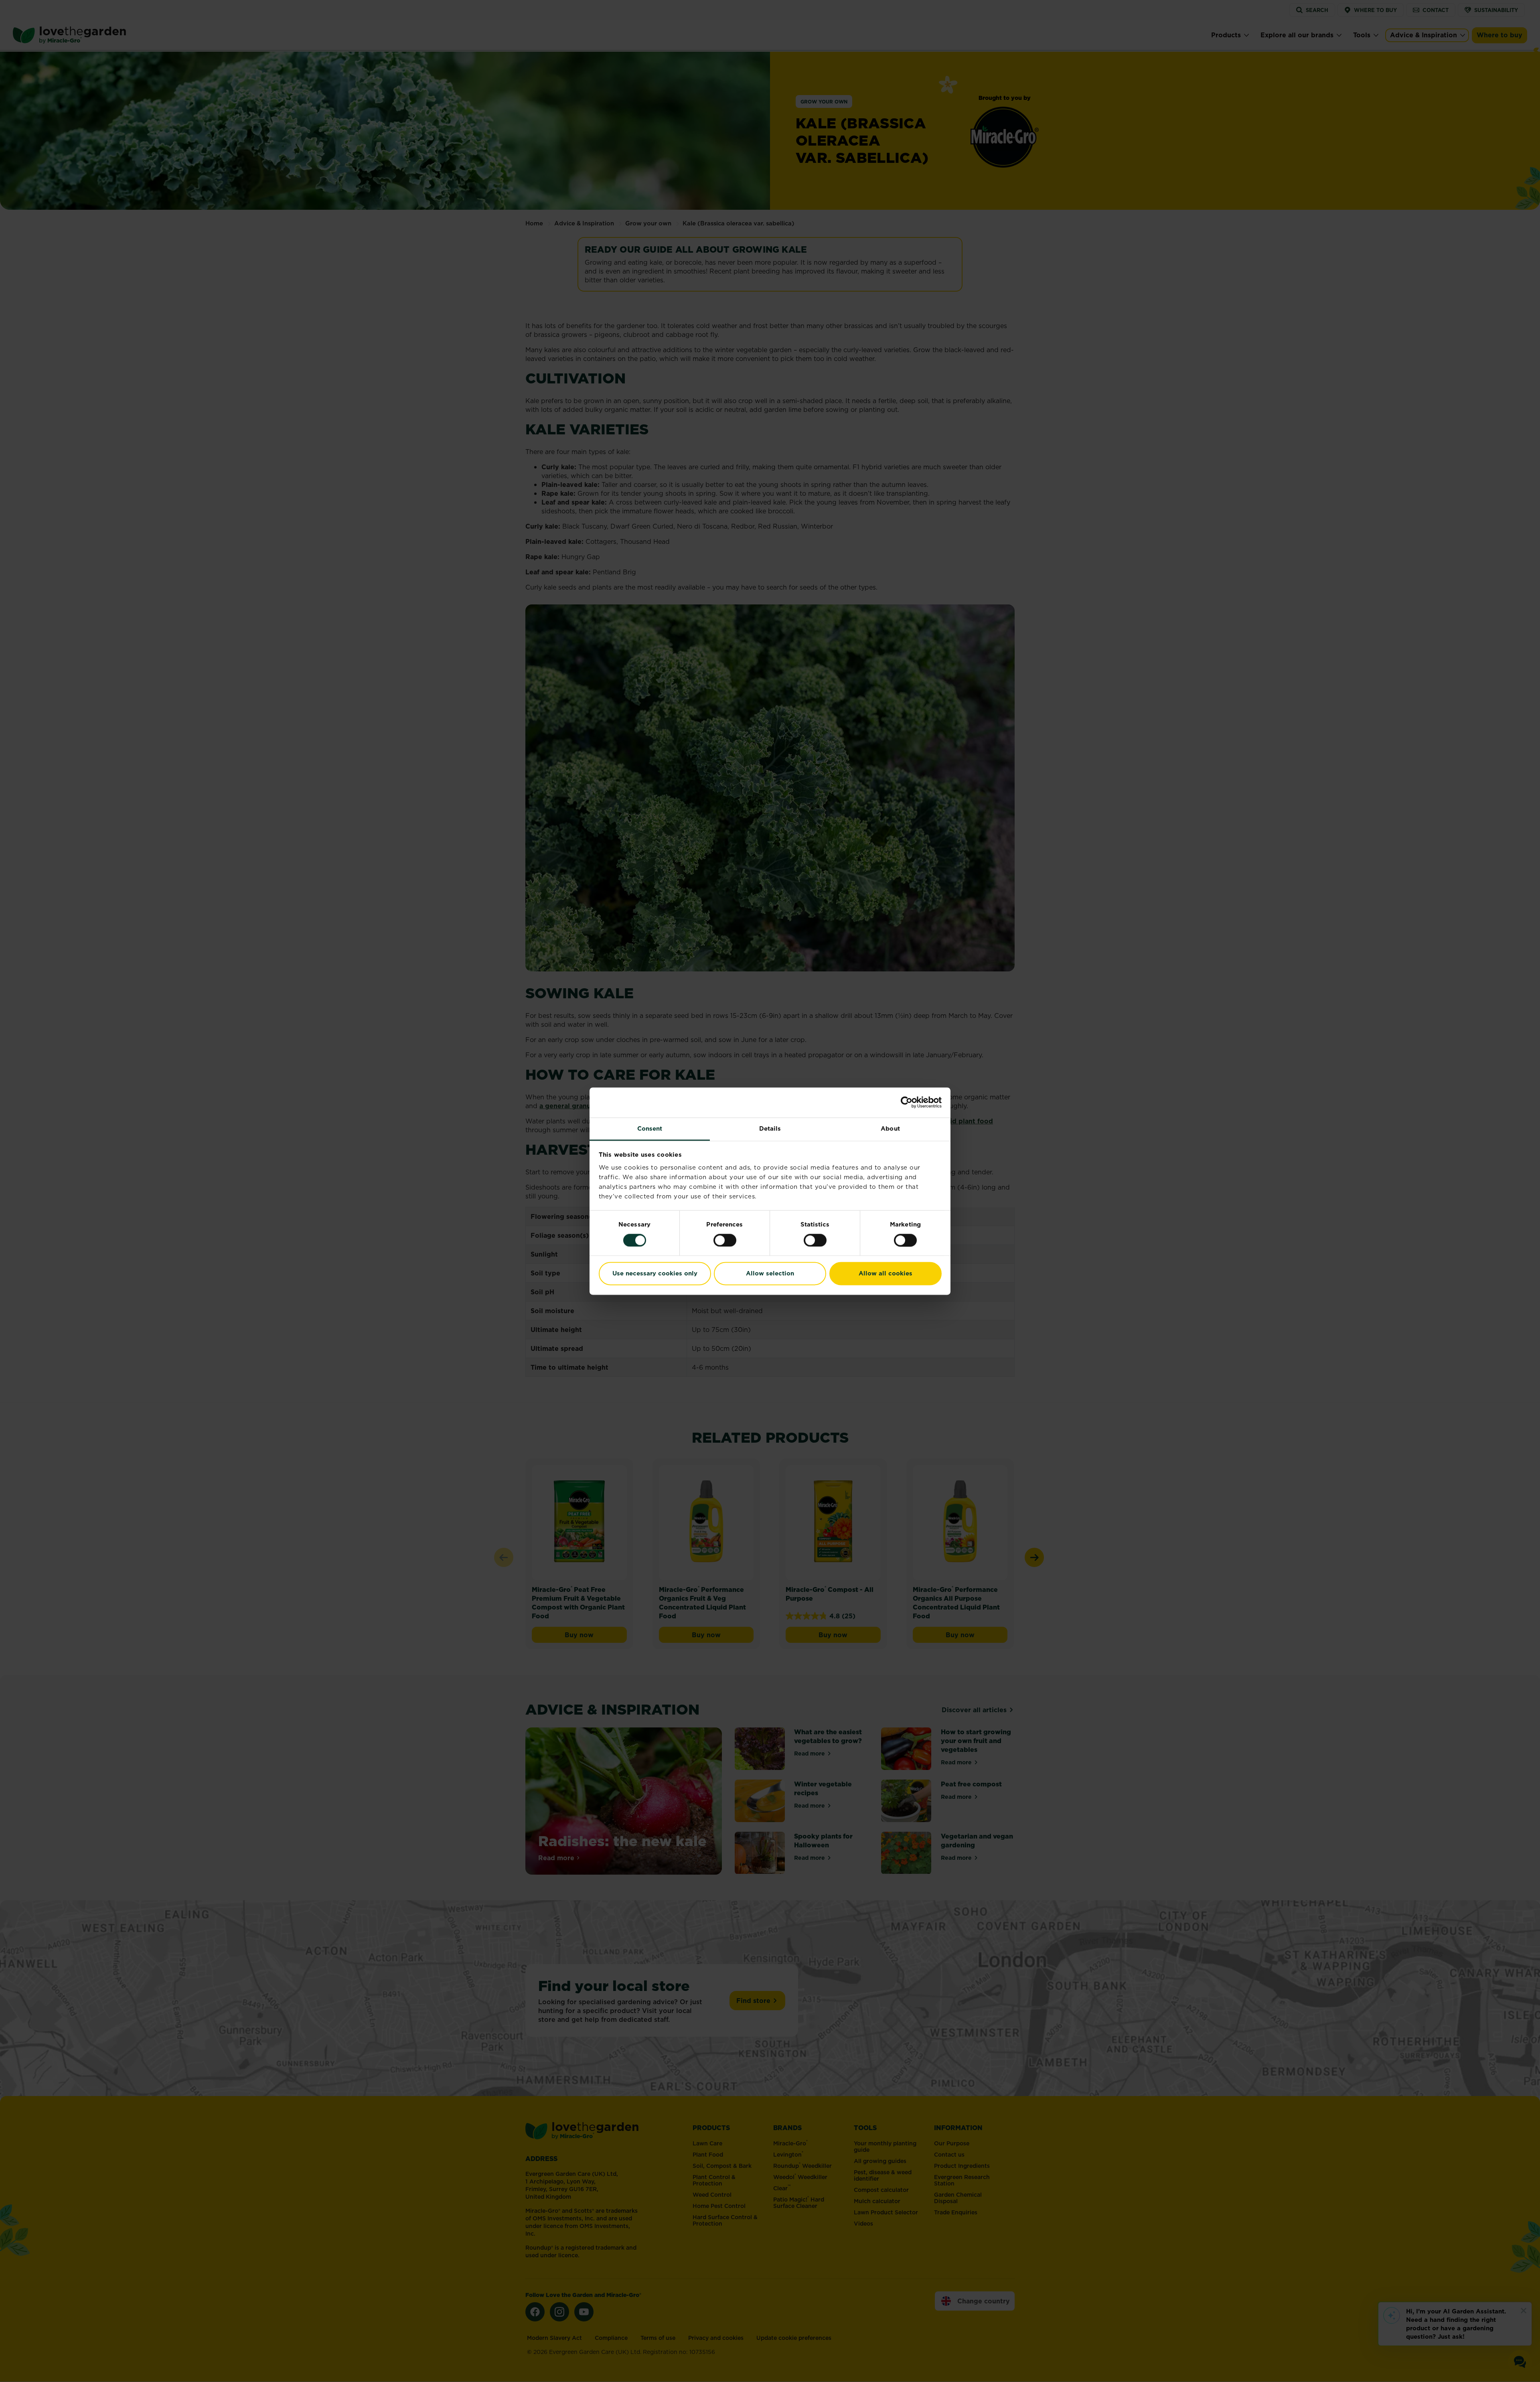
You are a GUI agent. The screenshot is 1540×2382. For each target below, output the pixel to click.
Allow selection (770, 1274)
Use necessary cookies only (655, 1274)
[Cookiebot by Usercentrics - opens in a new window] (907, 1102)
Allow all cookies (885, 1274)
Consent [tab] (650, 1128)
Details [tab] (770, 1128)
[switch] (725, 1240)
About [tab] (890, 1128)
